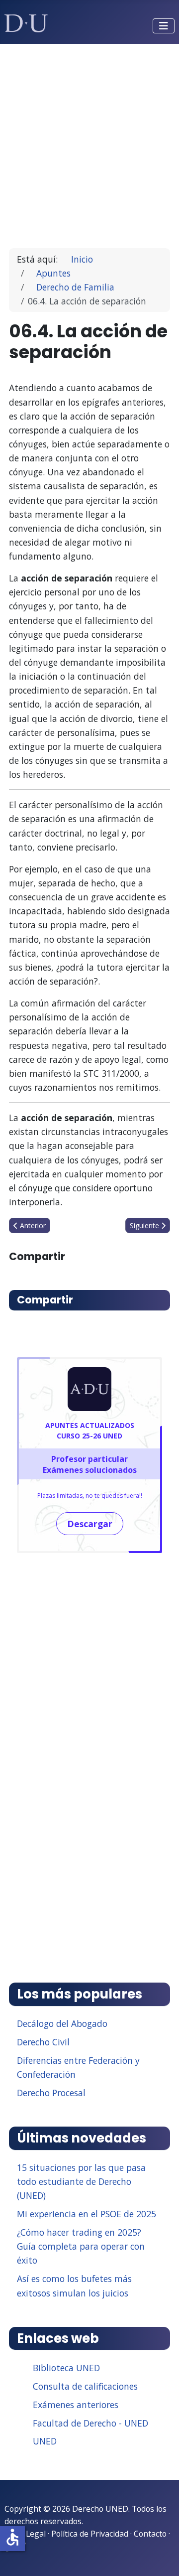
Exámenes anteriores (76, 2405)
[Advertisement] (89, 142)
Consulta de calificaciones (85, 2386)
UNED (45, 2441)
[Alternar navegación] (164, 26)
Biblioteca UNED (66, 2368)
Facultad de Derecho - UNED (90, 2423)
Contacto (150, 2534)
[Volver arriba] (161, 2556)
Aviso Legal (25, 2534)
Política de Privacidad (90, 2534)
